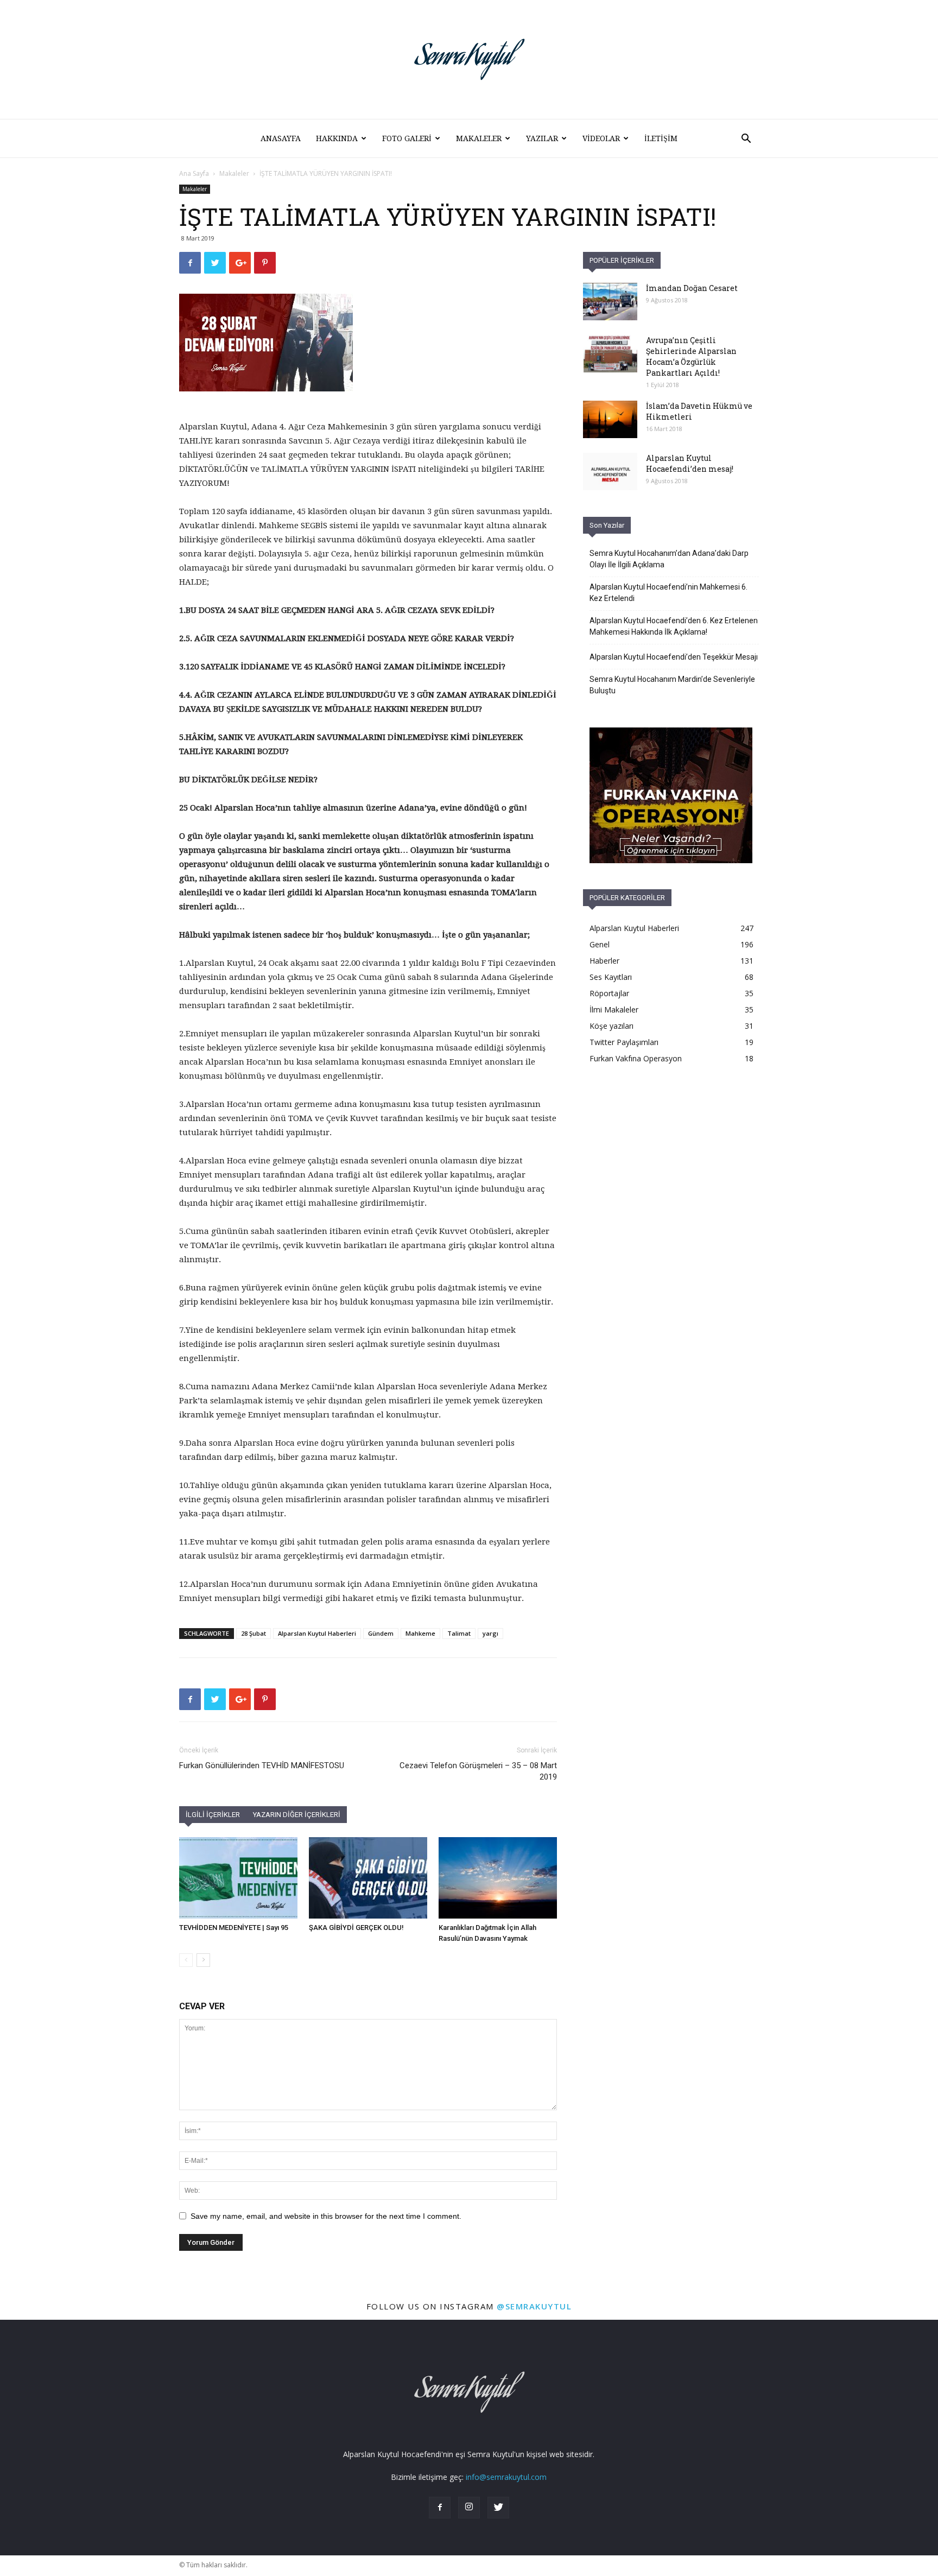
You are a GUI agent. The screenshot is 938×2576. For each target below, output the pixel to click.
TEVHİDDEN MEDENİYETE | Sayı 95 (234, 1928)
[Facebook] (440, 2508)
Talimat (459, 1633)
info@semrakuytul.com (506, 2477)
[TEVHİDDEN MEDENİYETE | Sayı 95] (238, 1878)
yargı (490, 1633)
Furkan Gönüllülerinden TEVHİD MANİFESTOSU (262, 1765)
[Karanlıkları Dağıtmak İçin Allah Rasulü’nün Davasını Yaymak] (498, 1878)
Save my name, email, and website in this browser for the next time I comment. (326, 2216)
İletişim (661, 138)
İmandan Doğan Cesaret (692, 288)
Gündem (381, 1633)
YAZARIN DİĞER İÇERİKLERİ (297, 1815)
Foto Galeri (407, 138)
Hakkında (337, 138)
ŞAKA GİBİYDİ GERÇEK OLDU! (356, 1928)
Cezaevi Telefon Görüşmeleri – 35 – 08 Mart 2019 (478, 1771)
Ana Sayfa (194, 173)
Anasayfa (281, 138)
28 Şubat (253, 1633)
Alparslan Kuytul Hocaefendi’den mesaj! (690, 463)
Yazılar (542, 138)
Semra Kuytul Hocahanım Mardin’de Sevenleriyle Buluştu (672, 685)
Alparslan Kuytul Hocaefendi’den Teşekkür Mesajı (674, 657)
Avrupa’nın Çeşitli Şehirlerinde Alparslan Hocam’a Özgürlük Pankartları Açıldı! (691, 356)
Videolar (601, 138)
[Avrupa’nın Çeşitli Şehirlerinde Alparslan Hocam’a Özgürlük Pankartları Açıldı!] (610, 354)
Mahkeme (420, 1633)
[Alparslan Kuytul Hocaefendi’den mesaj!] (610, 471)
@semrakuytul (534, 2306)
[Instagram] (469, 2508)
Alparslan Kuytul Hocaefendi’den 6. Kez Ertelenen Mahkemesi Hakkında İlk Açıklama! (674, 626)
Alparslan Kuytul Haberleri (317, 1633)
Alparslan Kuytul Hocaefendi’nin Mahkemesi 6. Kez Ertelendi (668, 593)
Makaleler (479, 138)
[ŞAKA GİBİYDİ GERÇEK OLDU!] (368, 1878)
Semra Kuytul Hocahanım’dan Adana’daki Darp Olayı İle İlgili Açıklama (669, 559)
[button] (746, 140)
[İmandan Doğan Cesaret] (610, 302)
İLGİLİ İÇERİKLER (213, 1815)
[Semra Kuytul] (469, 59)
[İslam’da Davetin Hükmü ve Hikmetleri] (610, 419)
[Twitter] (498, 2508)
